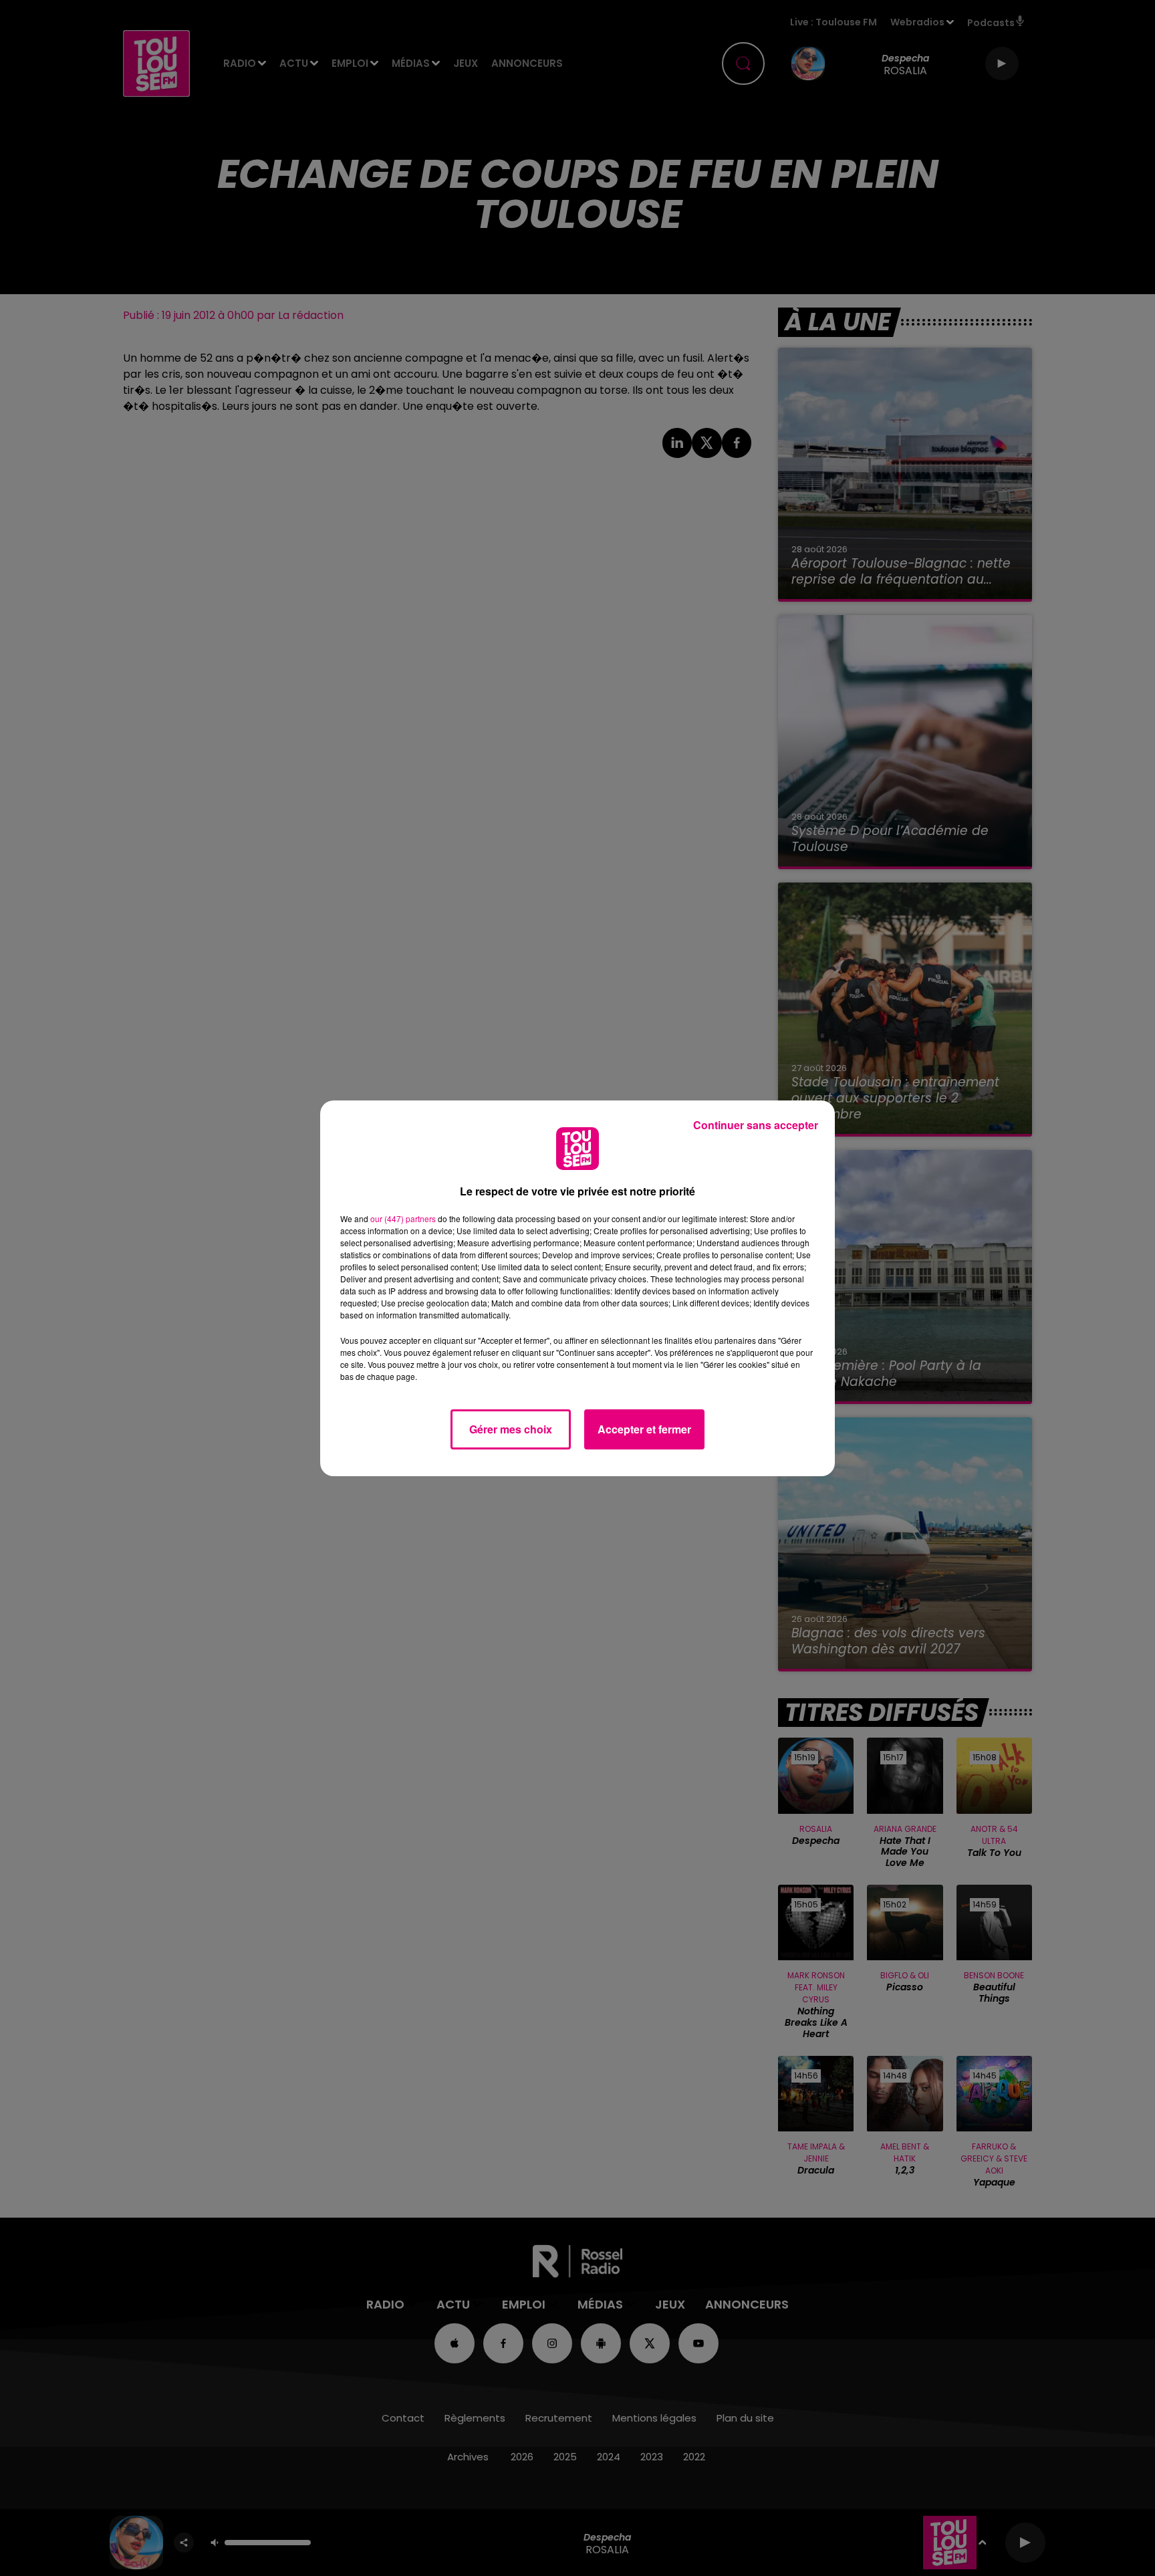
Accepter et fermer (644, 1429)
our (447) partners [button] (403, 1218)
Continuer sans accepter (756, 1125)
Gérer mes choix (511, 1429)
